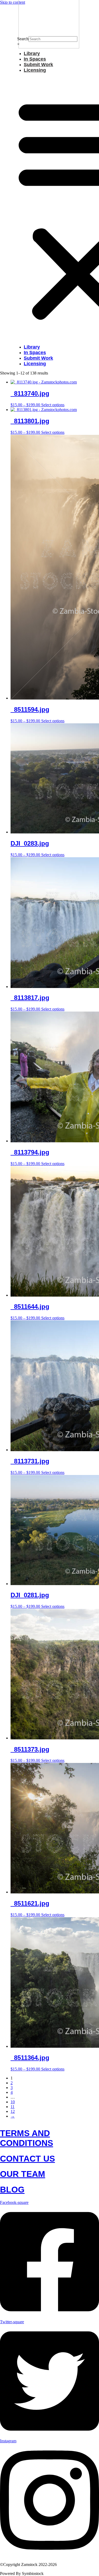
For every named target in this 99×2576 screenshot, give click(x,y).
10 (13, 2102)
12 (13, 2111)
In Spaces (35, 59)
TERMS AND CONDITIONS (27, 2138)
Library (32, 53)
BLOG (12, 2190)
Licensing (35, 70)
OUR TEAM (23, 2174)
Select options (53, 405)
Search (23, 39)
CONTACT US (27, 2159)
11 (13, 2107)
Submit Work (38, 65)
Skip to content (13, 2)
